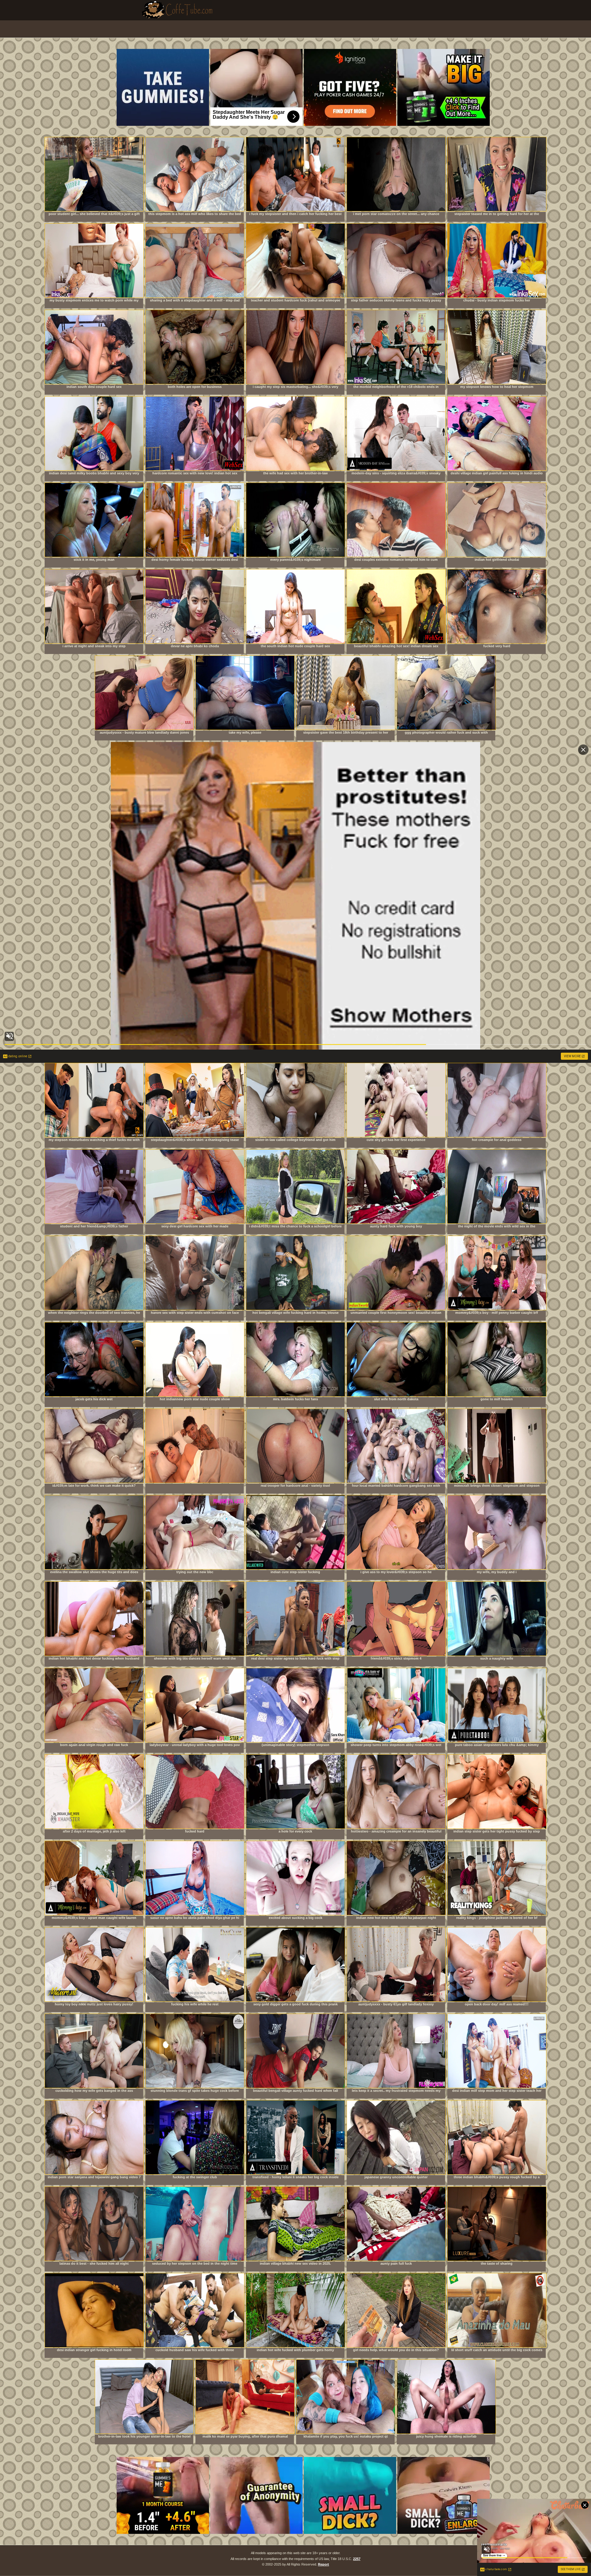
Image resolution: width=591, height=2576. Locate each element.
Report (324, 2564)
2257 (357, 2559)
